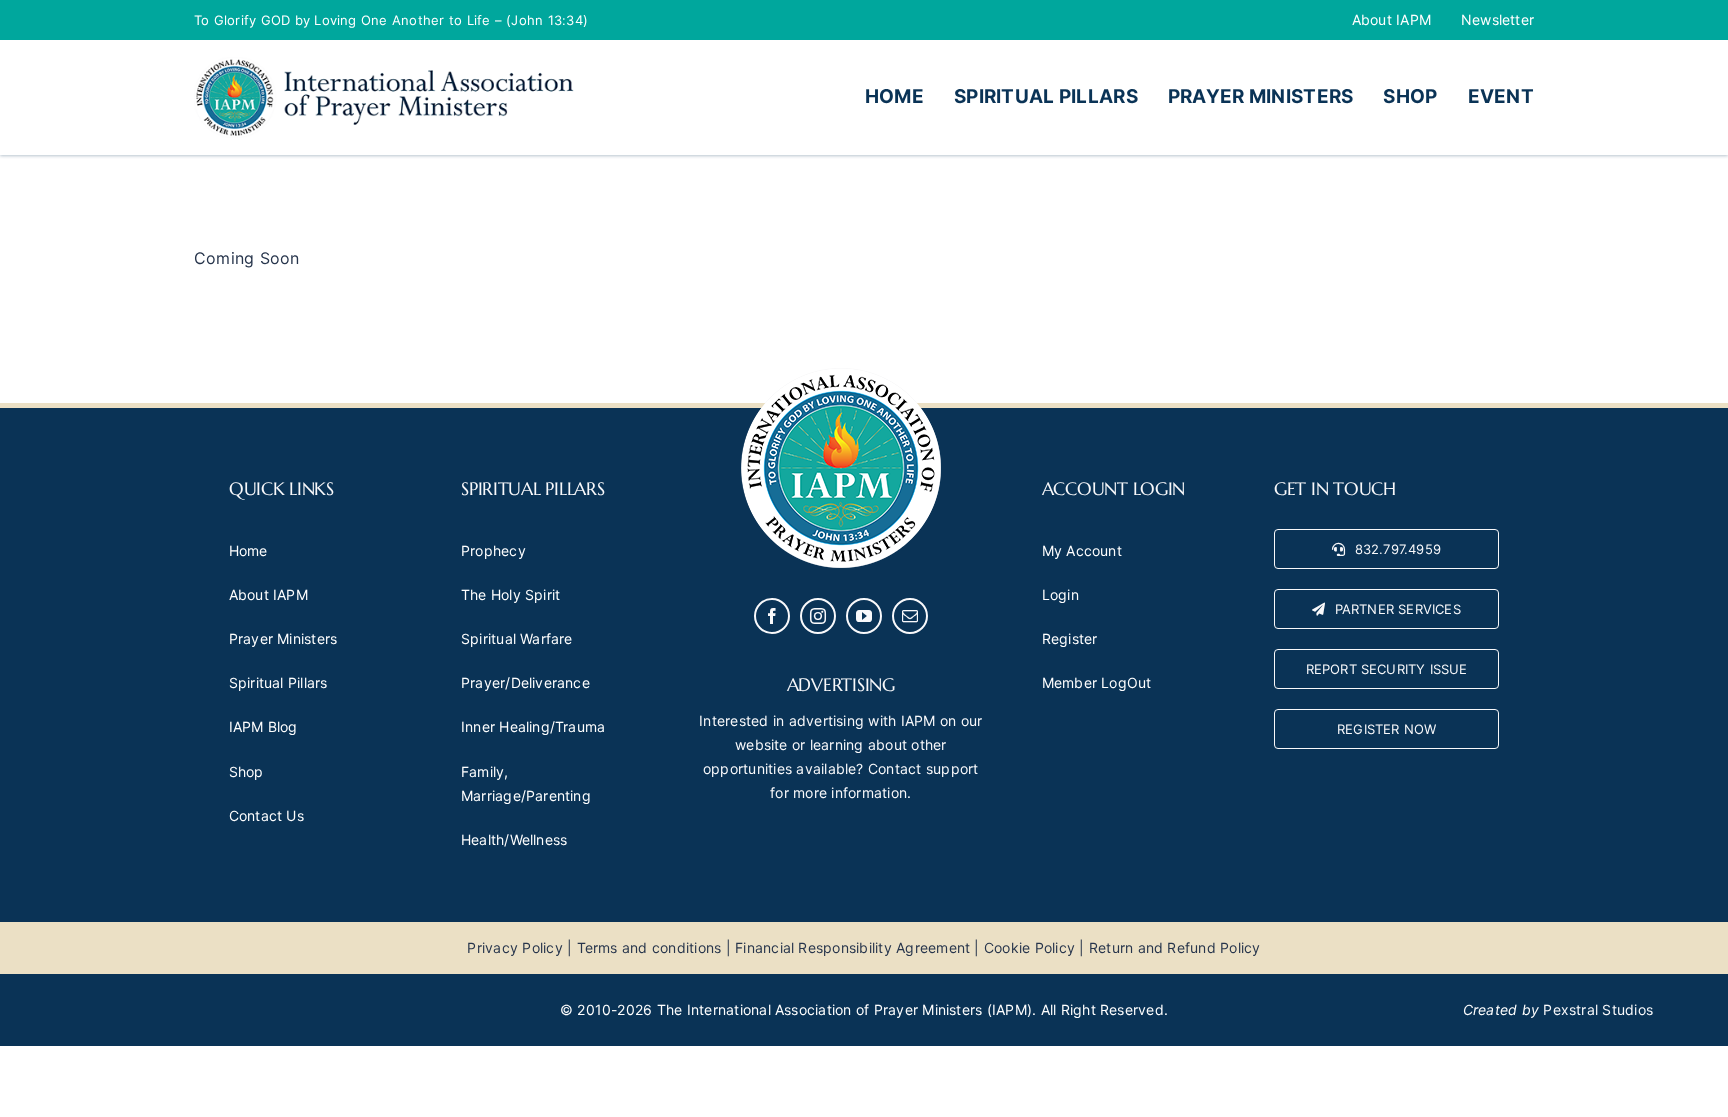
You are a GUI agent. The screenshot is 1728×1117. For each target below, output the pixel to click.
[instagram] (818, 616)
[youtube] (864, 616)
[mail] (910, 616)
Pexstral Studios (1598, 1009)
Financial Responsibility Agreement (852, 947)
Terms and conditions (649, 947)
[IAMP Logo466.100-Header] (384, 65)
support (952, 768)
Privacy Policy (514, 947)
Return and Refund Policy (1175, 947)
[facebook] (772, 616)
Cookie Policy (1029, 947)
